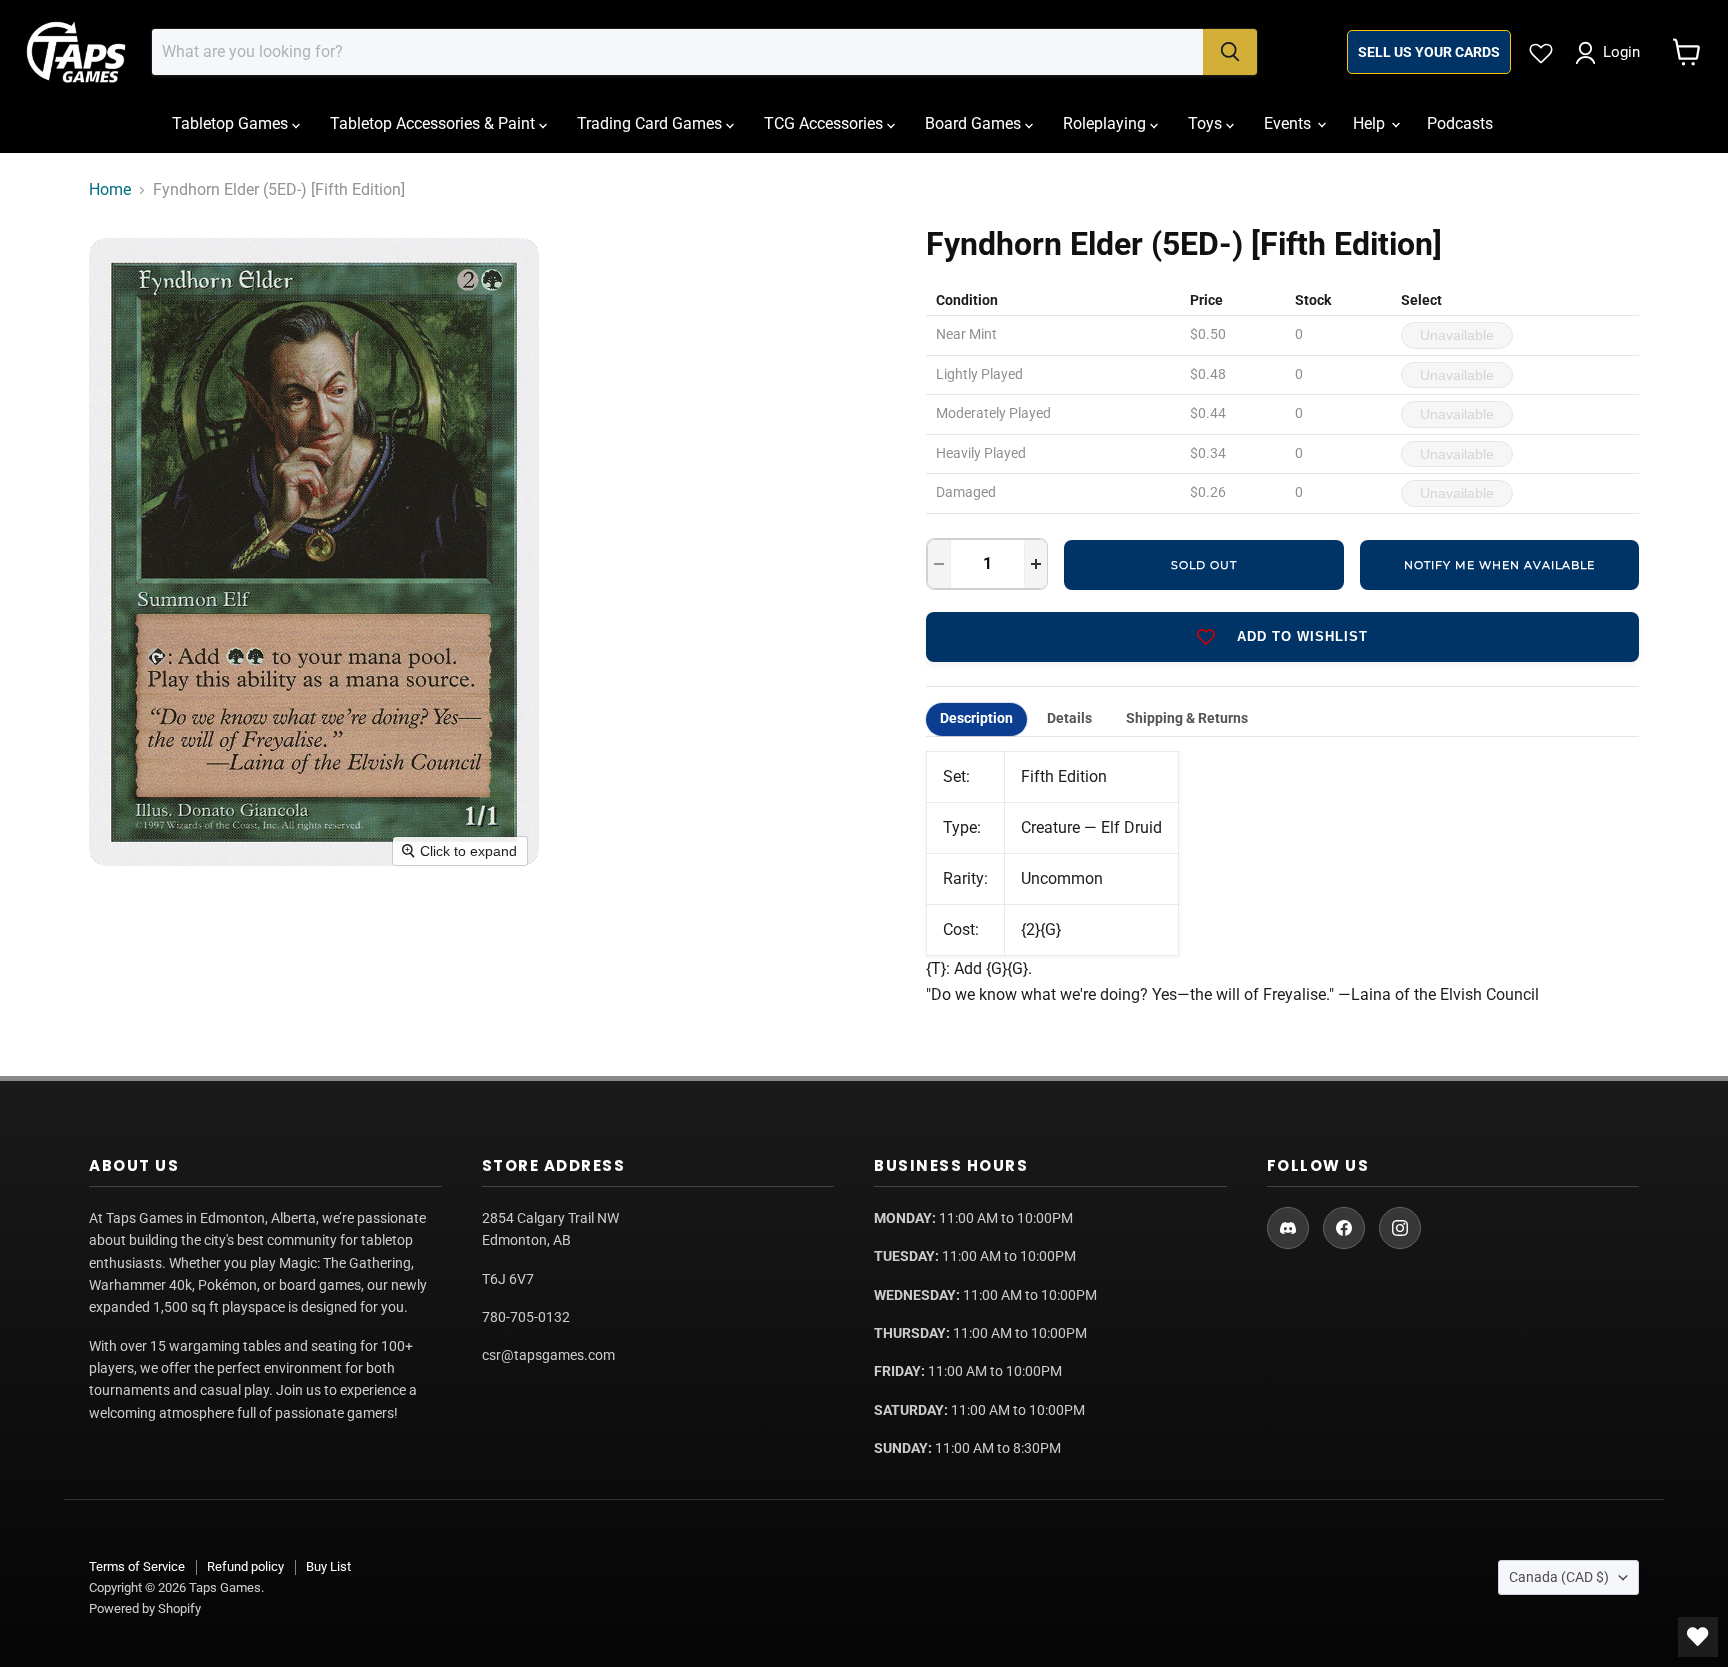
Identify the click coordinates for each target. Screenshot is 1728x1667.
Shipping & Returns (1187, 718)
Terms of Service (137, 1566)
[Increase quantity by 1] (1036, 564)
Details (1069, 718)
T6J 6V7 (508, 1279)
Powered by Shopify (145, 1608)
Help (1371, 123)
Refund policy (245, 1566)
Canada (1559, 1577)
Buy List (328, 1566)
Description (976, 718)
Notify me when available (1499, 565)
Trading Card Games (651, 123)
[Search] (1230, 52)
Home (110, 190)
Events (1289, 123)
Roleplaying (1106, 123)
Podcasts (1460, 123)
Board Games (975, 123)
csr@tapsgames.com (548, 1355)
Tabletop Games (232, 123)
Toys (1207, 123)
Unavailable (1457, 335)
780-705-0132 (526, 1317)
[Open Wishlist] (1698, 1637)
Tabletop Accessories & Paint (434, 123)
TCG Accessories (825, 123)
